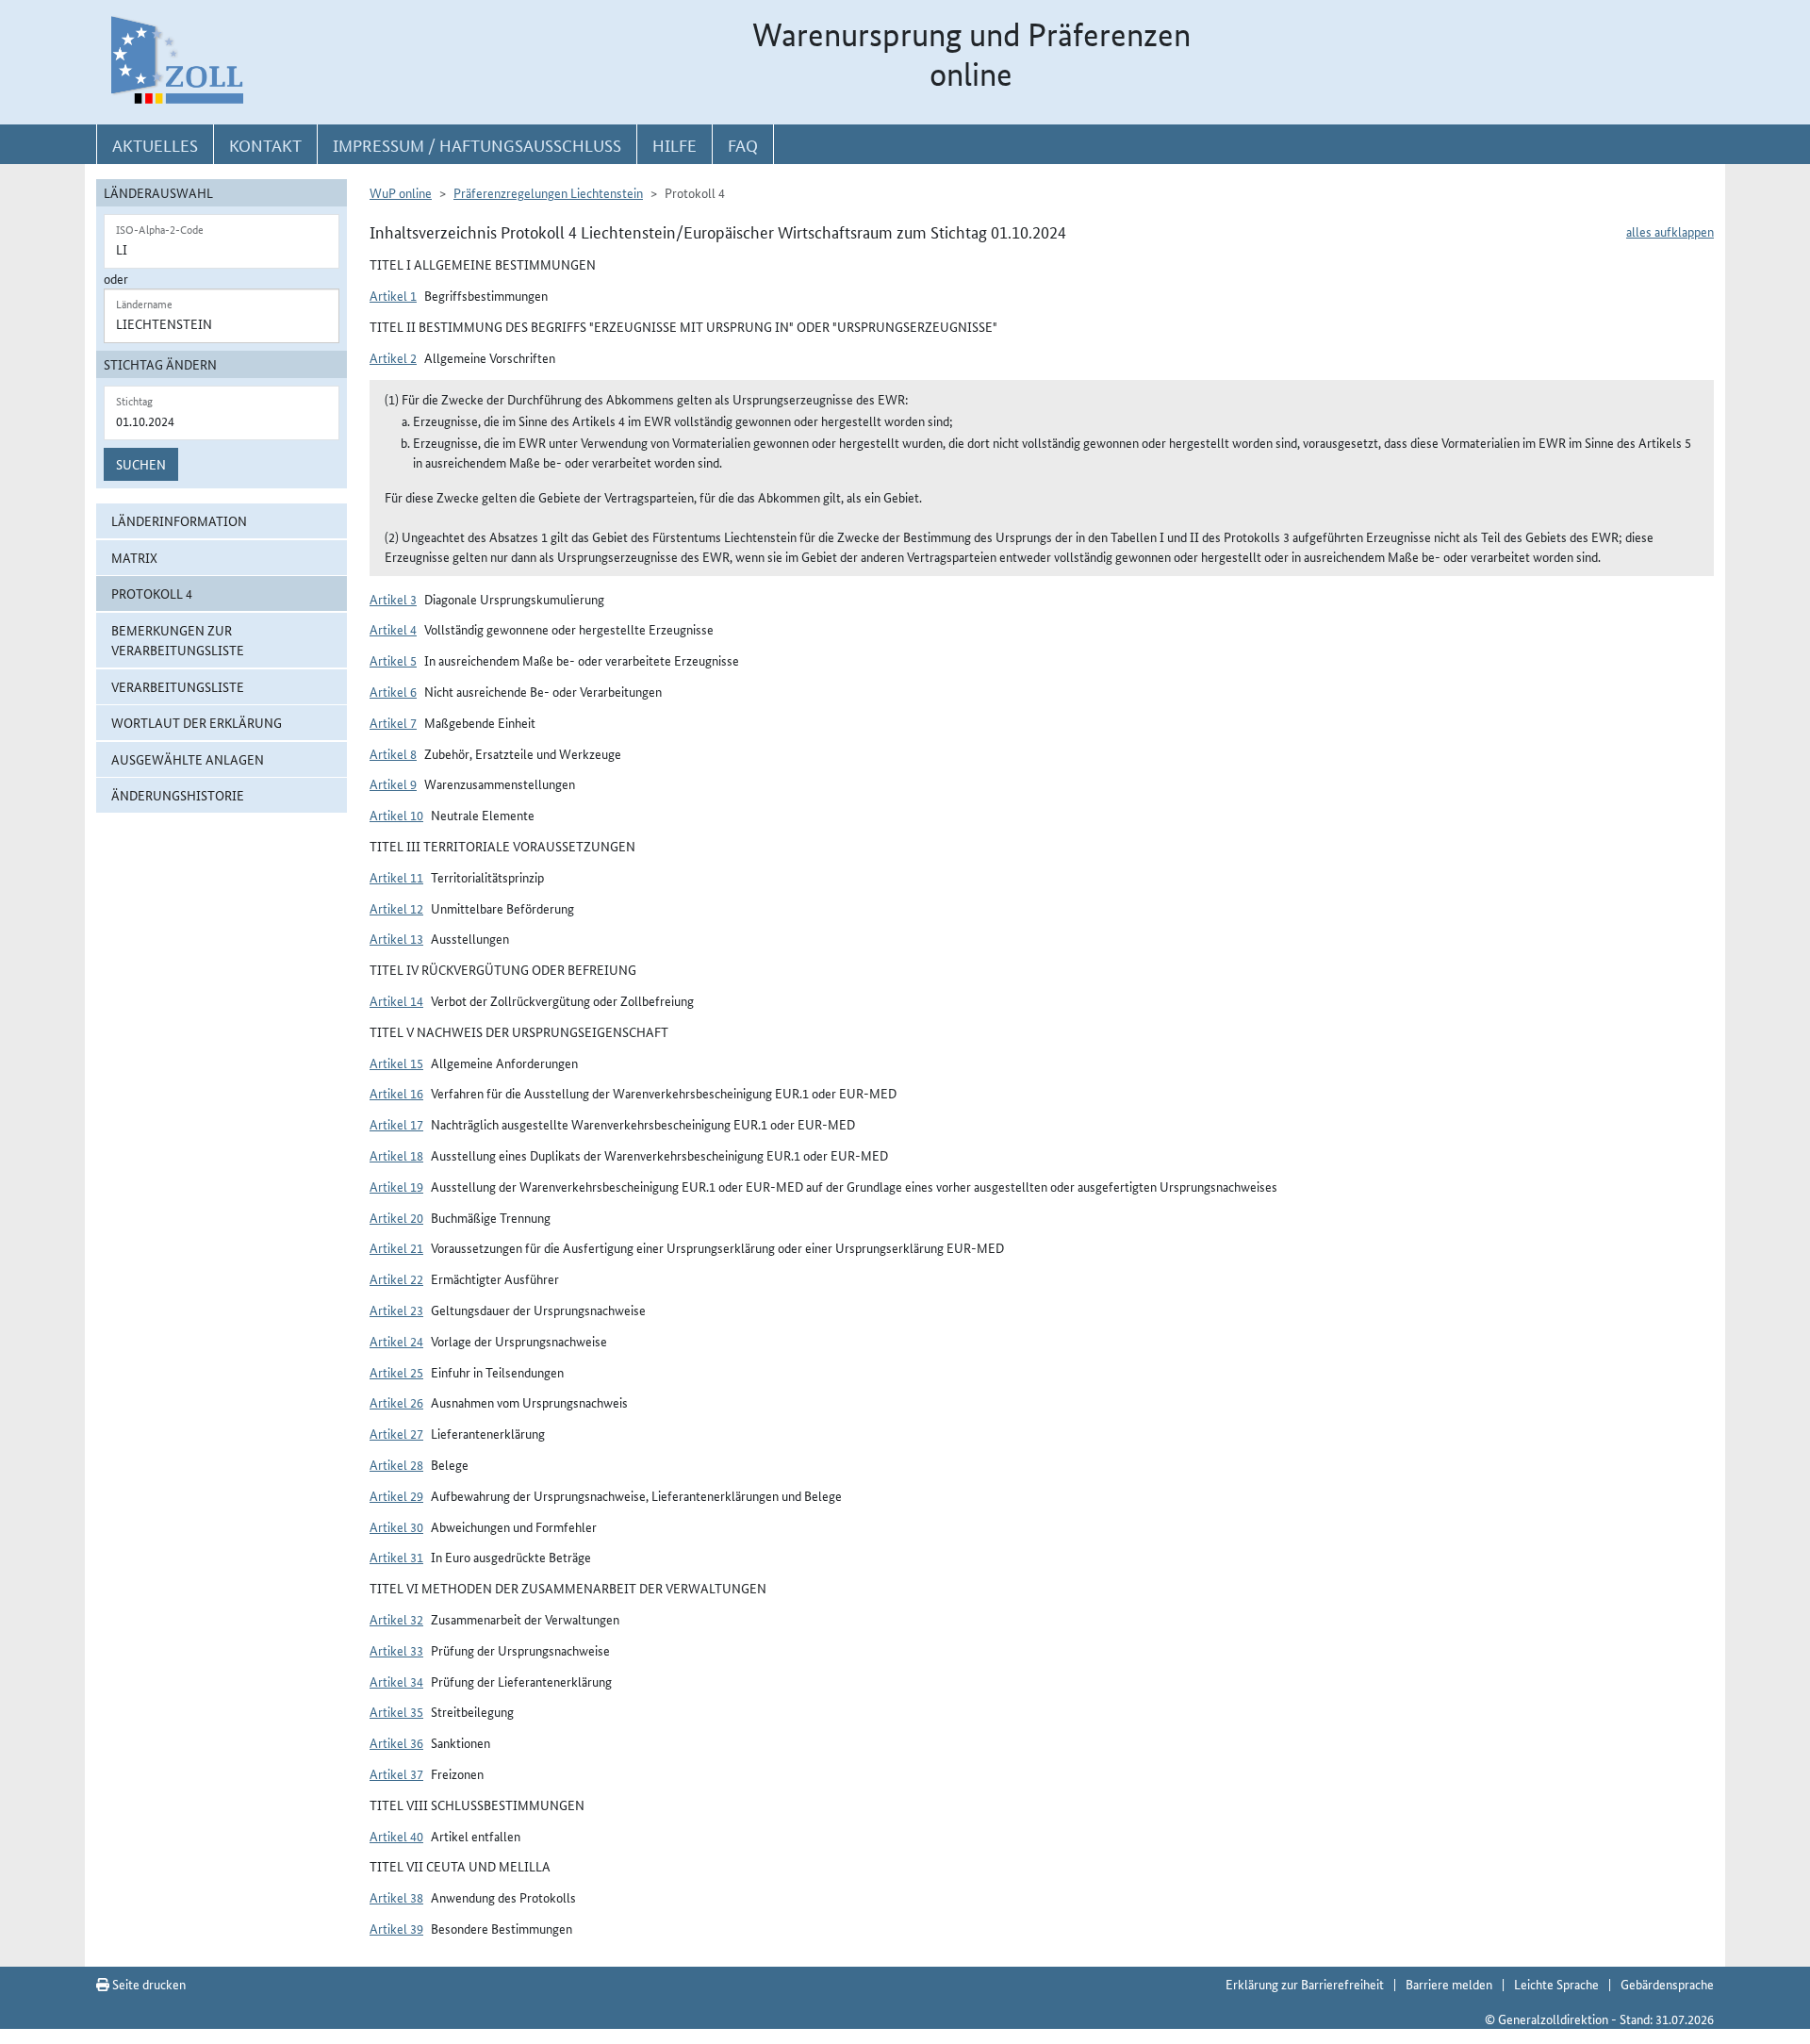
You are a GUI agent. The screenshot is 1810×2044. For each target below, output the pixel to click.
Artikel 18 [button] (396, 1155)
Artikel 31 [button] (396, 1557)
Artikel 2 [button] (393, 357)
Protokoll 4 (152, 593)
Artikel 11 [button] (396, 877)
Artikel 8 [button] (393, 753)
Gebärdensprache (1667, 1984)
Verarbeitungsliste (178, 686)
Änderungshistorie (178, 795)
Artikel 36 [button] (396, 1742)
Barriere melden (1449, 1984)
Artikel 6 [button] (393, 691)
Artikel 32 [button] (396, 1619)
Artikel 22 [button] (396, 1278)
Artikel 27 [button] (396, 1433)
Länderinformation (179, 520)
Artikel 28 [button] (396, 1464)
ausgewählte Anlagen (188, 759)
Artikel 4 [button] (393, 629)
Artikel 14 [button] (396, 1000)
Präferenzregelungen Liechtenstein (548, 192)
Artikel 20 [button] (396, 1217)
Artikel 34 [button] (396, 1681)
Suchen (141, 464)
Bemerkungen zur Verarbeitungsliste (178, 640)
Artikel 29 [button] (396, 1495)
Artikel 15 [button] (396, 1063)
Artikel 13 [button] (396, 938)
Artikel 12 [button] (396, 908)
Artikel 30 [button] (396, 1526)
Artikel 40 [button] (396, 1836)
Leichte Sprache (1556, 1984)
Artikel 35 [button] (396, 1711)
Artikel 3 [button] (393, 599)
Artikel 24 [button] (396, 1341)
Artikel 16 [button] (396, 1093)
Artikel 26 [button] (396, 1402)
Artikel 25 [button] (396, 1372)
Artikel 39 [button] (396, 1928)
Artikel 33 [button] (396, 1650)
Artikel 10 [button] (396, 815)
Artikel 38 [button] (396, 1897)
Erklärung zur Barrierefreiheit (1305, 1984)
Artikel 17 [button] (396, 1124)
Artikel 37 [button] (396, 1773)
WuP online (401, 192)
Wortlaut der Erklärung (197, 722)
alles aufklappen (1670, 231)
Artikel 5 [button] (393, 660)
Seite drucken (148, 1984)
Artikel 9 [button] (393, 783)
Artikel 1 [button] (393, 295)
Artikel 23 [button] (396, 1310)
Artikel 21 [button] (396, 1247)
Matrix (134, 557)
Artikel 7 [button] (393, 722)
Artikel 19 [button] (396, 1186)
